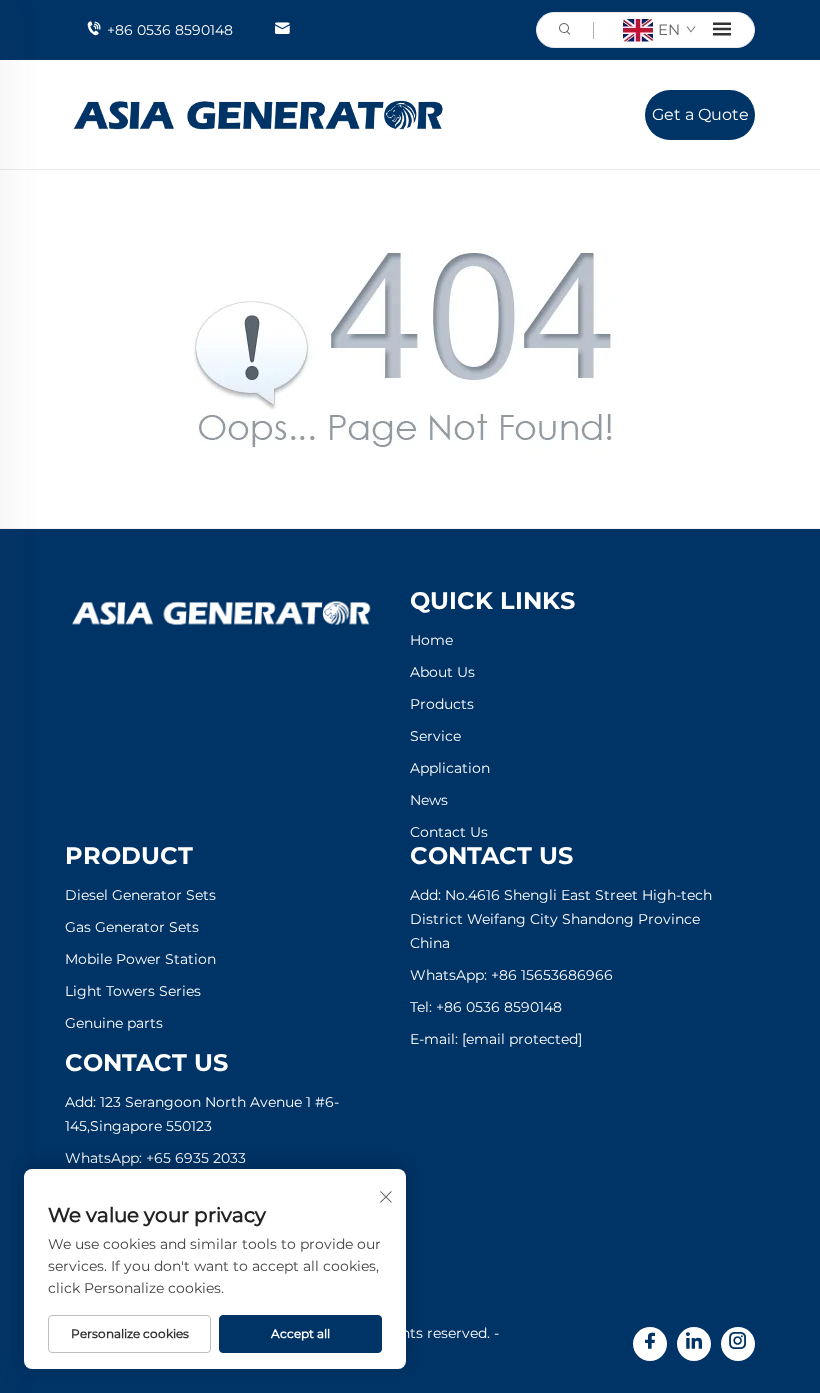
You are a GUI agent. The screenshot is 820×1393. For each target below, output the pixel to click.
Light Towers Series (133, 991)
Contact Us (449, 832)
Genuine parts (114, 1023)
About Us (442, 672)
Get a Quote (700, 114)
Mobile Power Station (140, 959)
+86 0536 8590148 (170, 30)
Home (431, 640)
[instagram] (738, 1344)
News (429, 800)
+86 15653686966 (552, 975)
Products (442, 704)
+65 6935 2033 (196, 1158)
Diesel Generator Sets (140, 895)
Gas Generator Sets (132, 927)
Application (450, 768)
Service (435, 736)
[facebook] (650, 1344)
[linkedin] (694, 1344)
